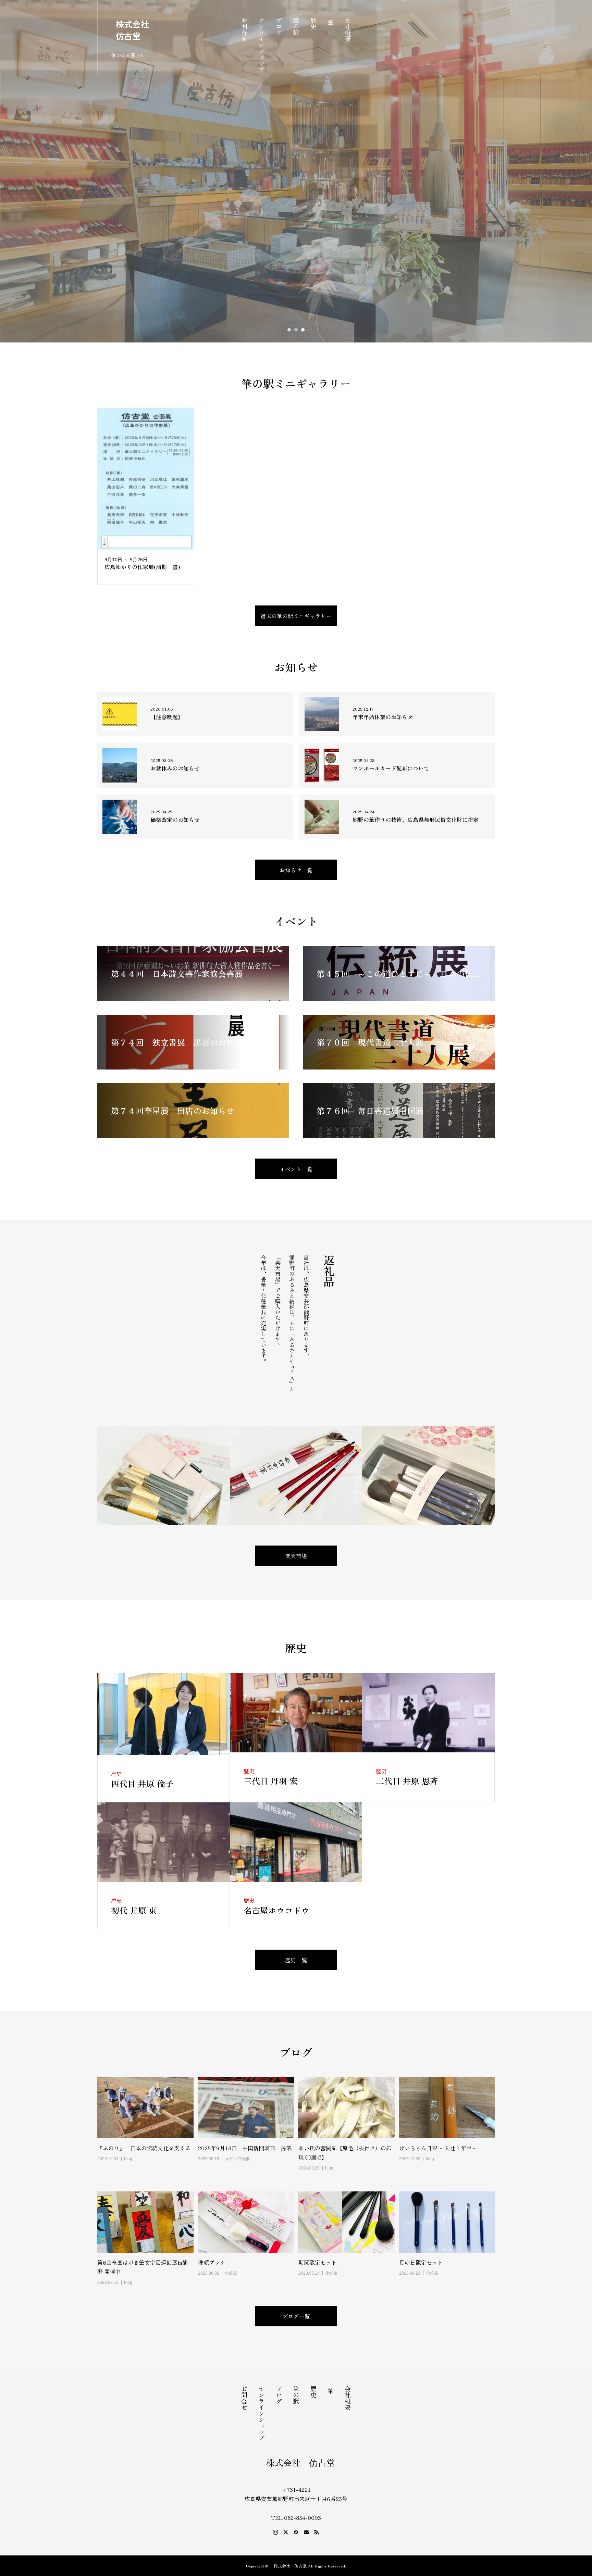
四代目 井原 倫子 (142, 1783)
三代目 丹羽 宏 (271, 1781)
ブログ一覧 (296, 2316)
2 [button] (296, 330)
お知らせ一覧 (296, 870)
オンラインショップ (261, 45)
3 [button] (303, 330)
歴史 (313, 23)
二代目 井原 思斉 (407, 1781)
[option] (296, 171)
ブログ (279, 26)
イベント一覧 (296, 1169)
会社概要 (348, 29)
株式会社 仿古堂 (132, 30)
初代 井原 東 (134, 1910)
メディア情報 (237, 2159)
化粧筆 (231, 2273)
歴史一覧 (296, 1960)
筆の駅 (296, 26)
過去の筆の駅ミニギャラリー (296, 616)
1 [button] (289, 330)
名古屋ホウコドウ (276, 1910)
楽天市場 (296, 1556)
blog (128, 2159)
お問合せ (244, 29)
